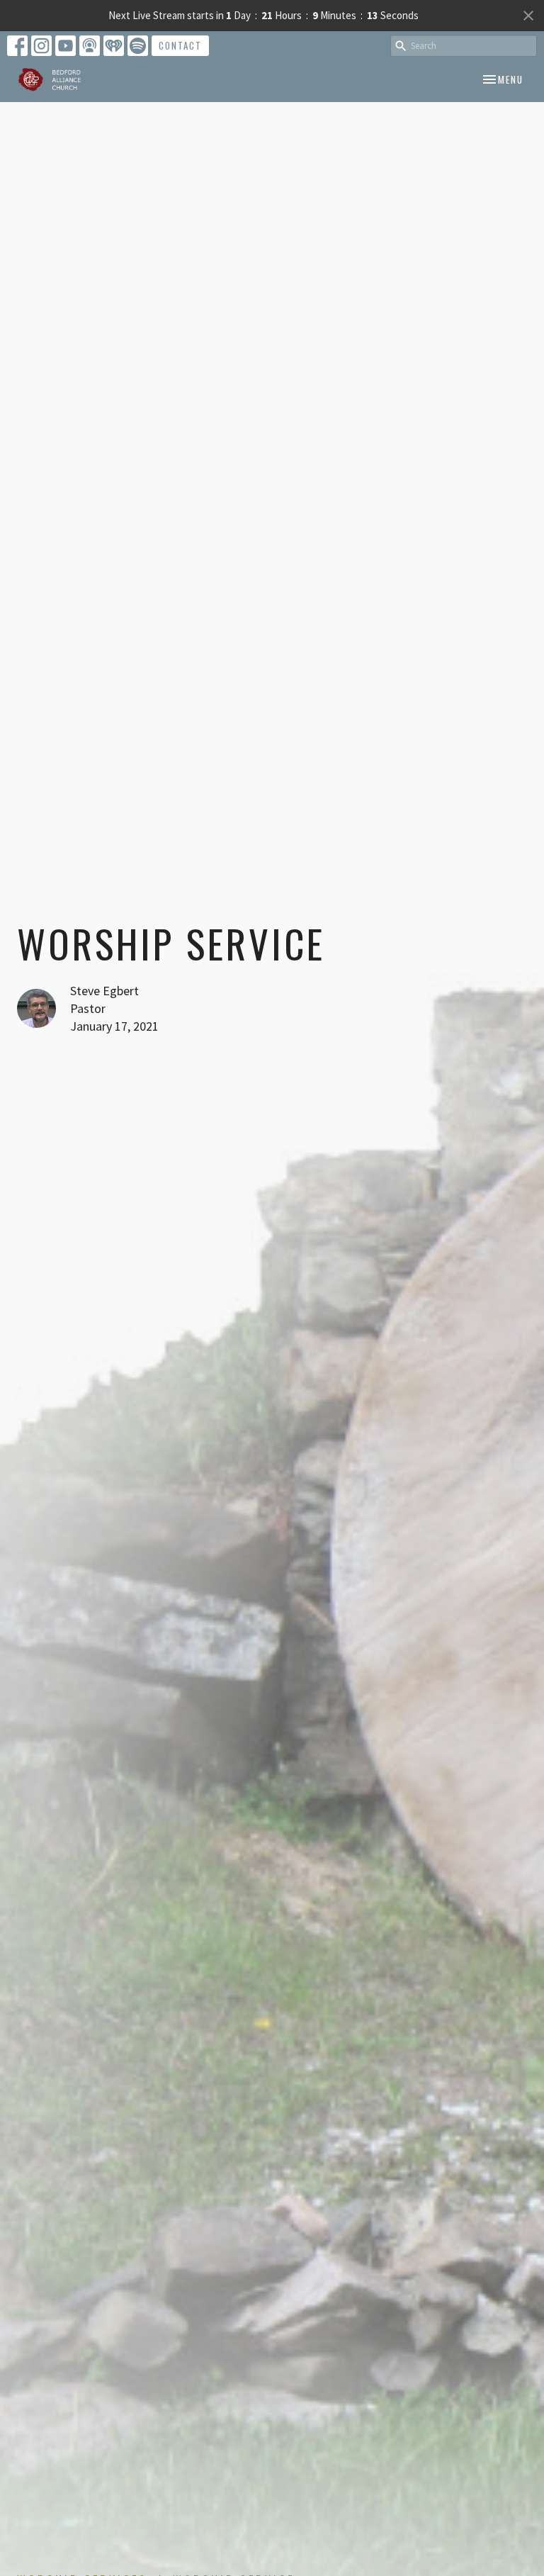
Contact (180, 45)
